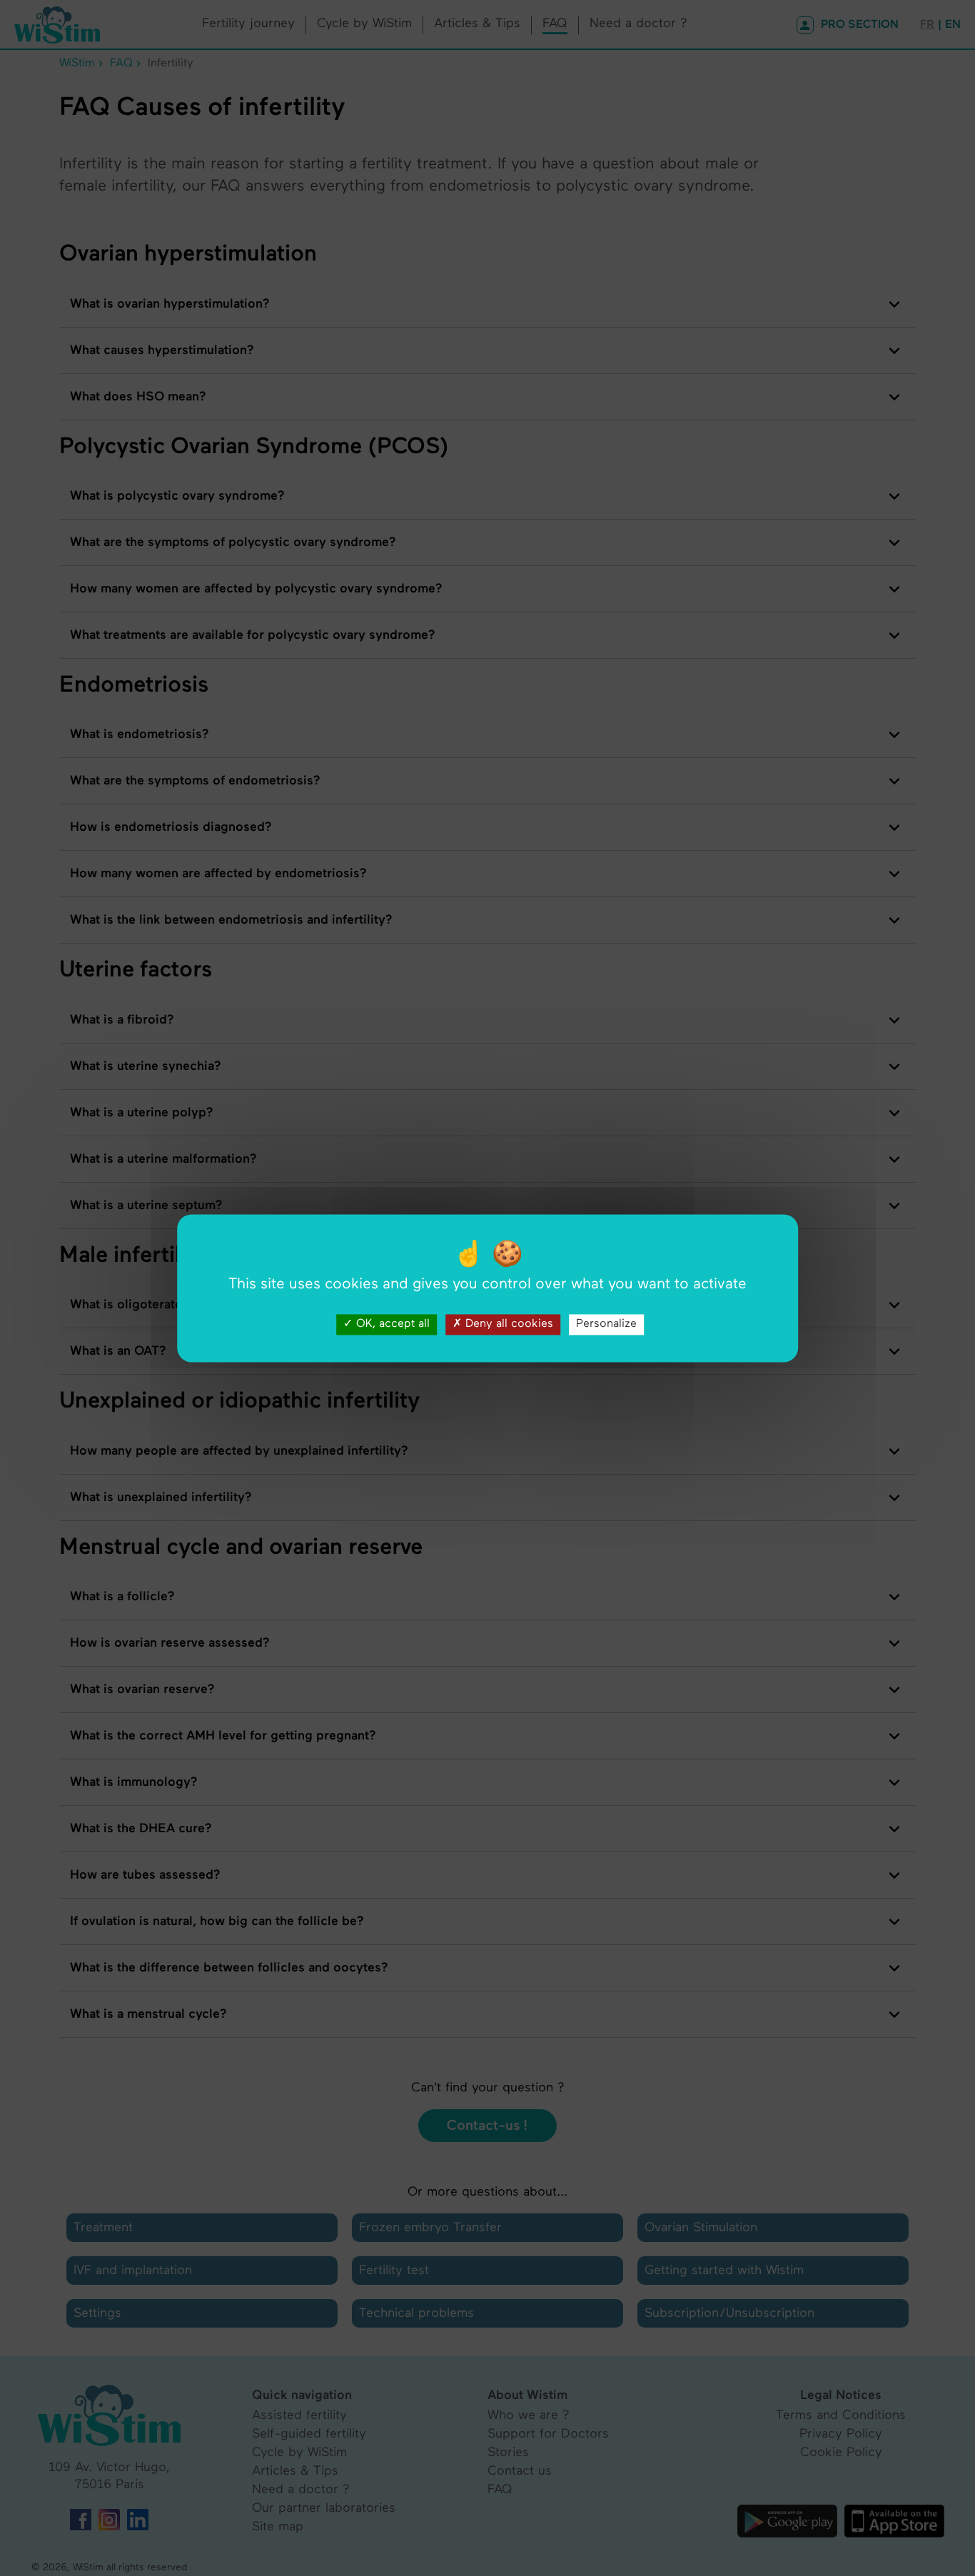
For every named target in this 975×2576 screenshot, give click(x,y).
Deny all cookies (507, 1324)
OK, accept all (391, 1324)
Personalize (606, 1324)
